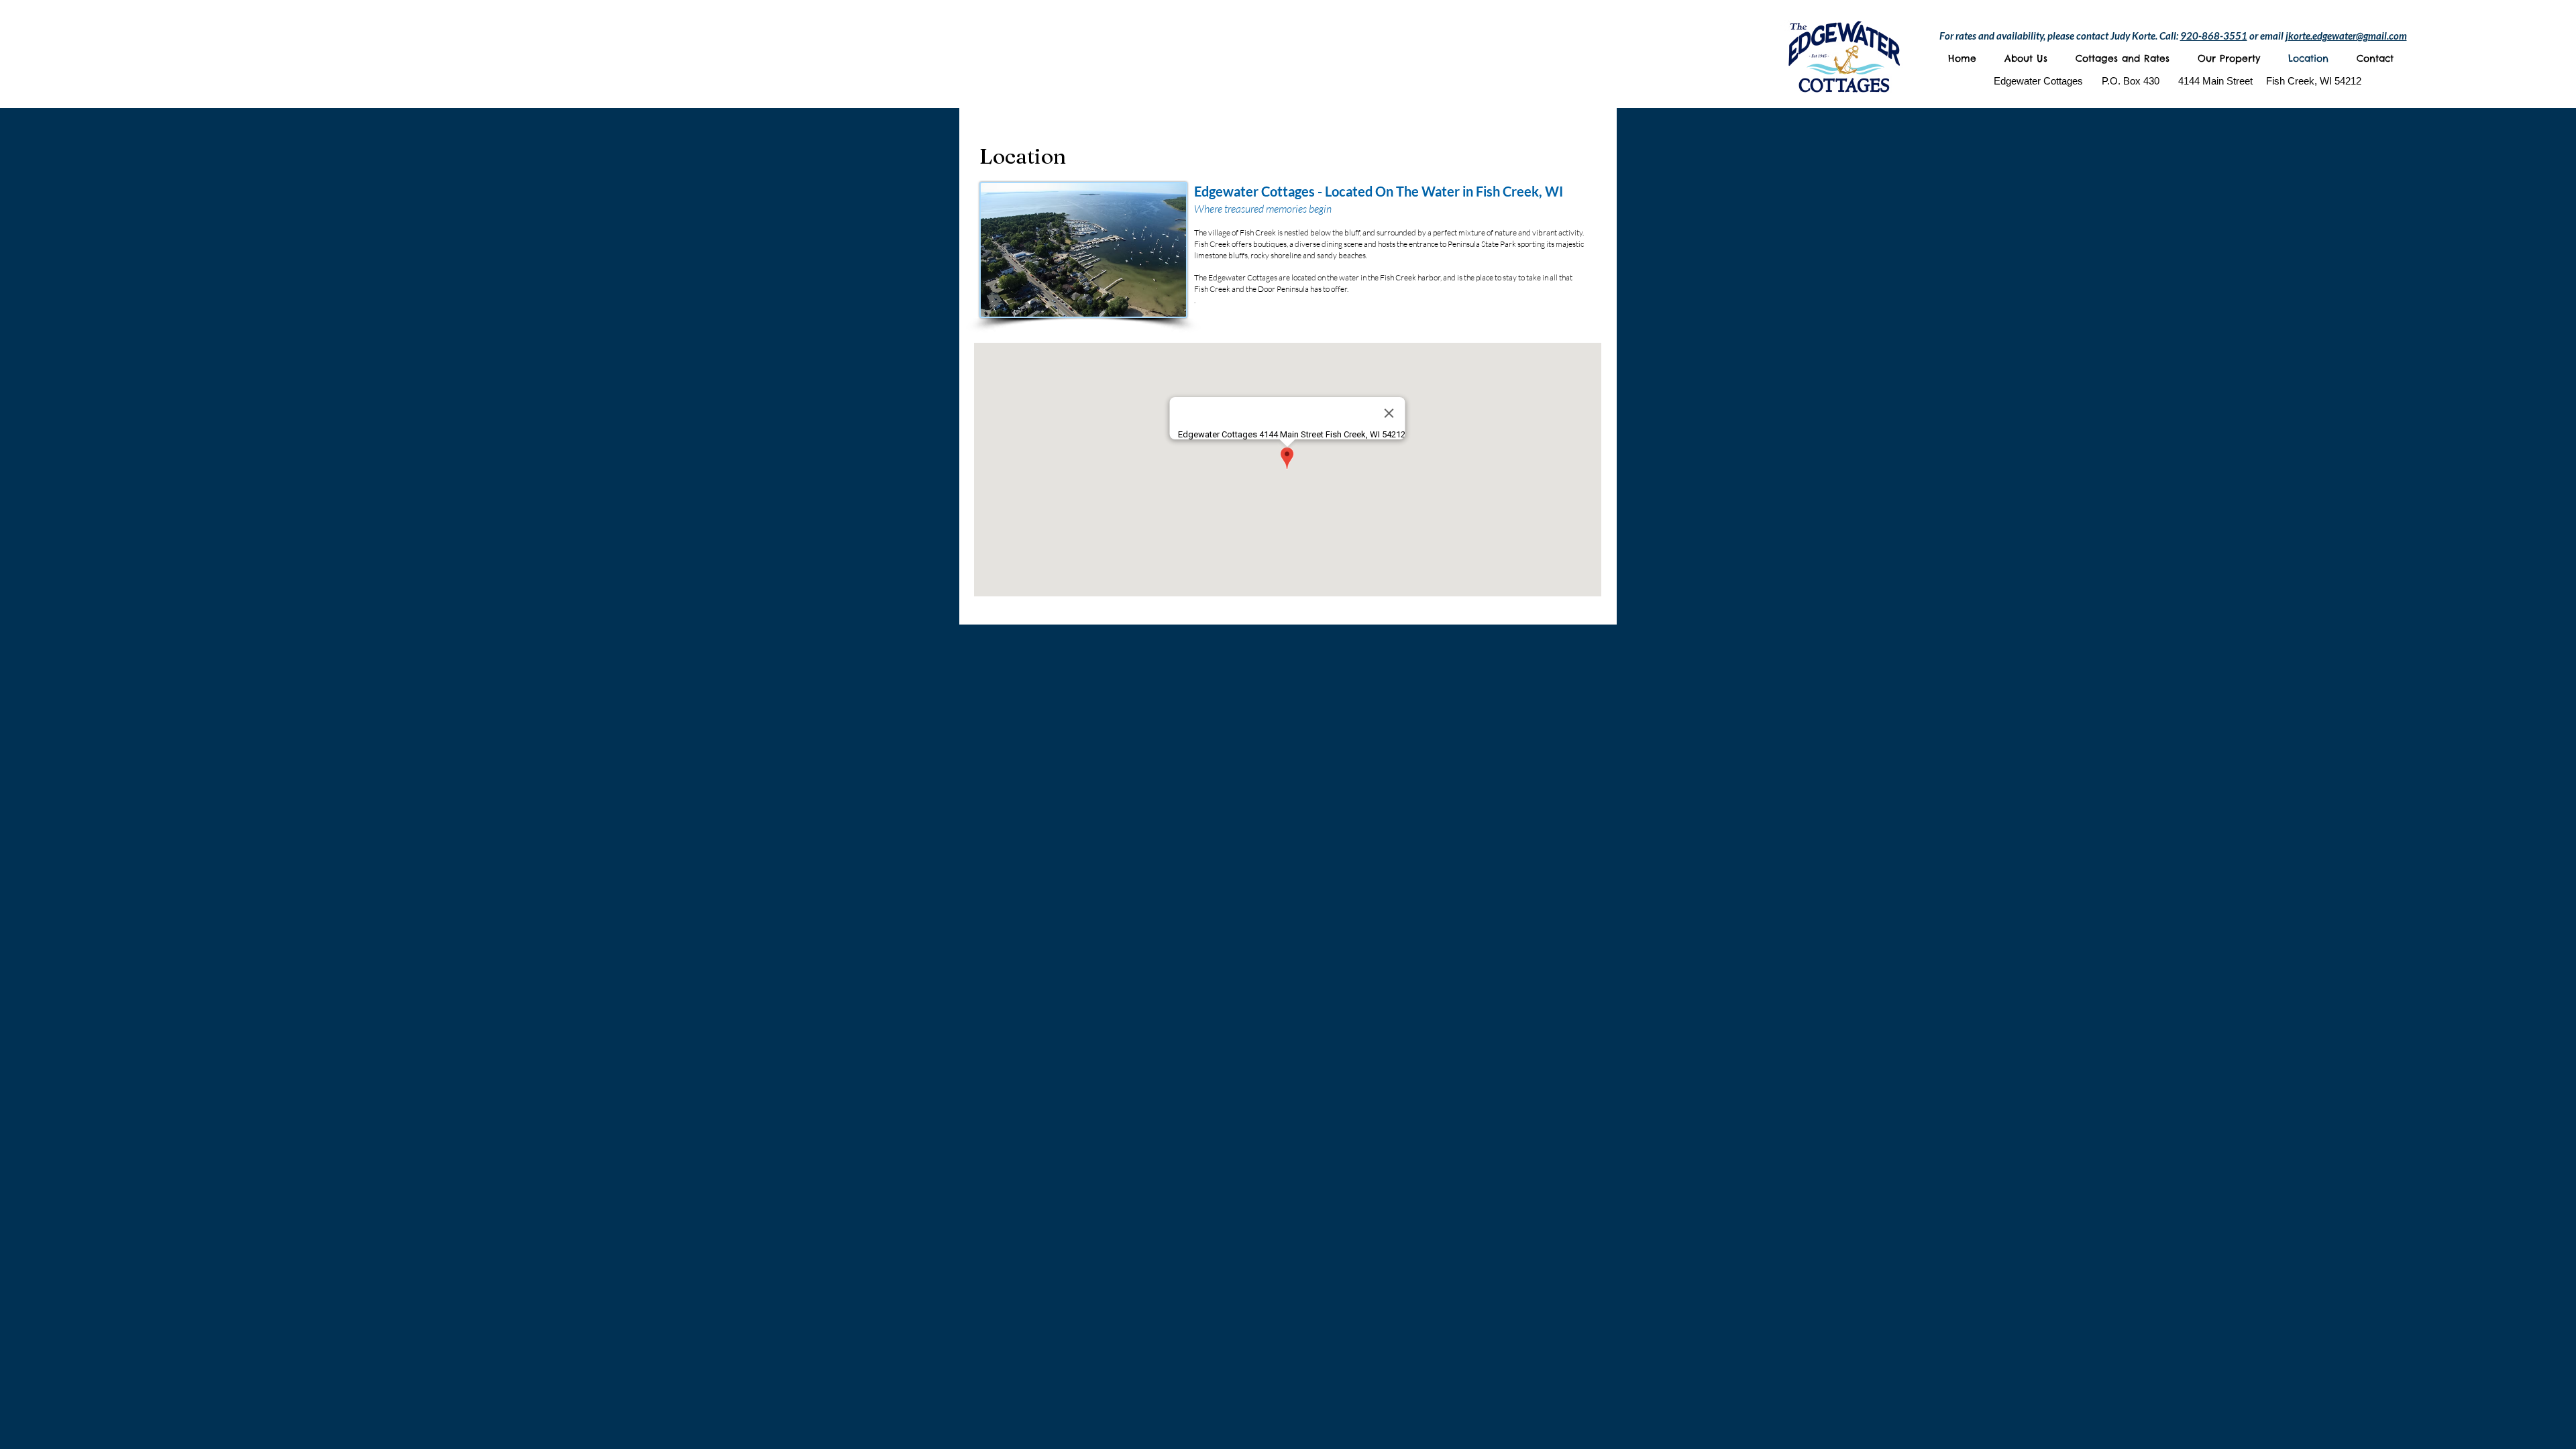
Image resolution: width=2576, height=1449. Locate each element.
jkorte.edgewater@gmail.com (2346, 36)
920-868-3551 (2214, 36)
